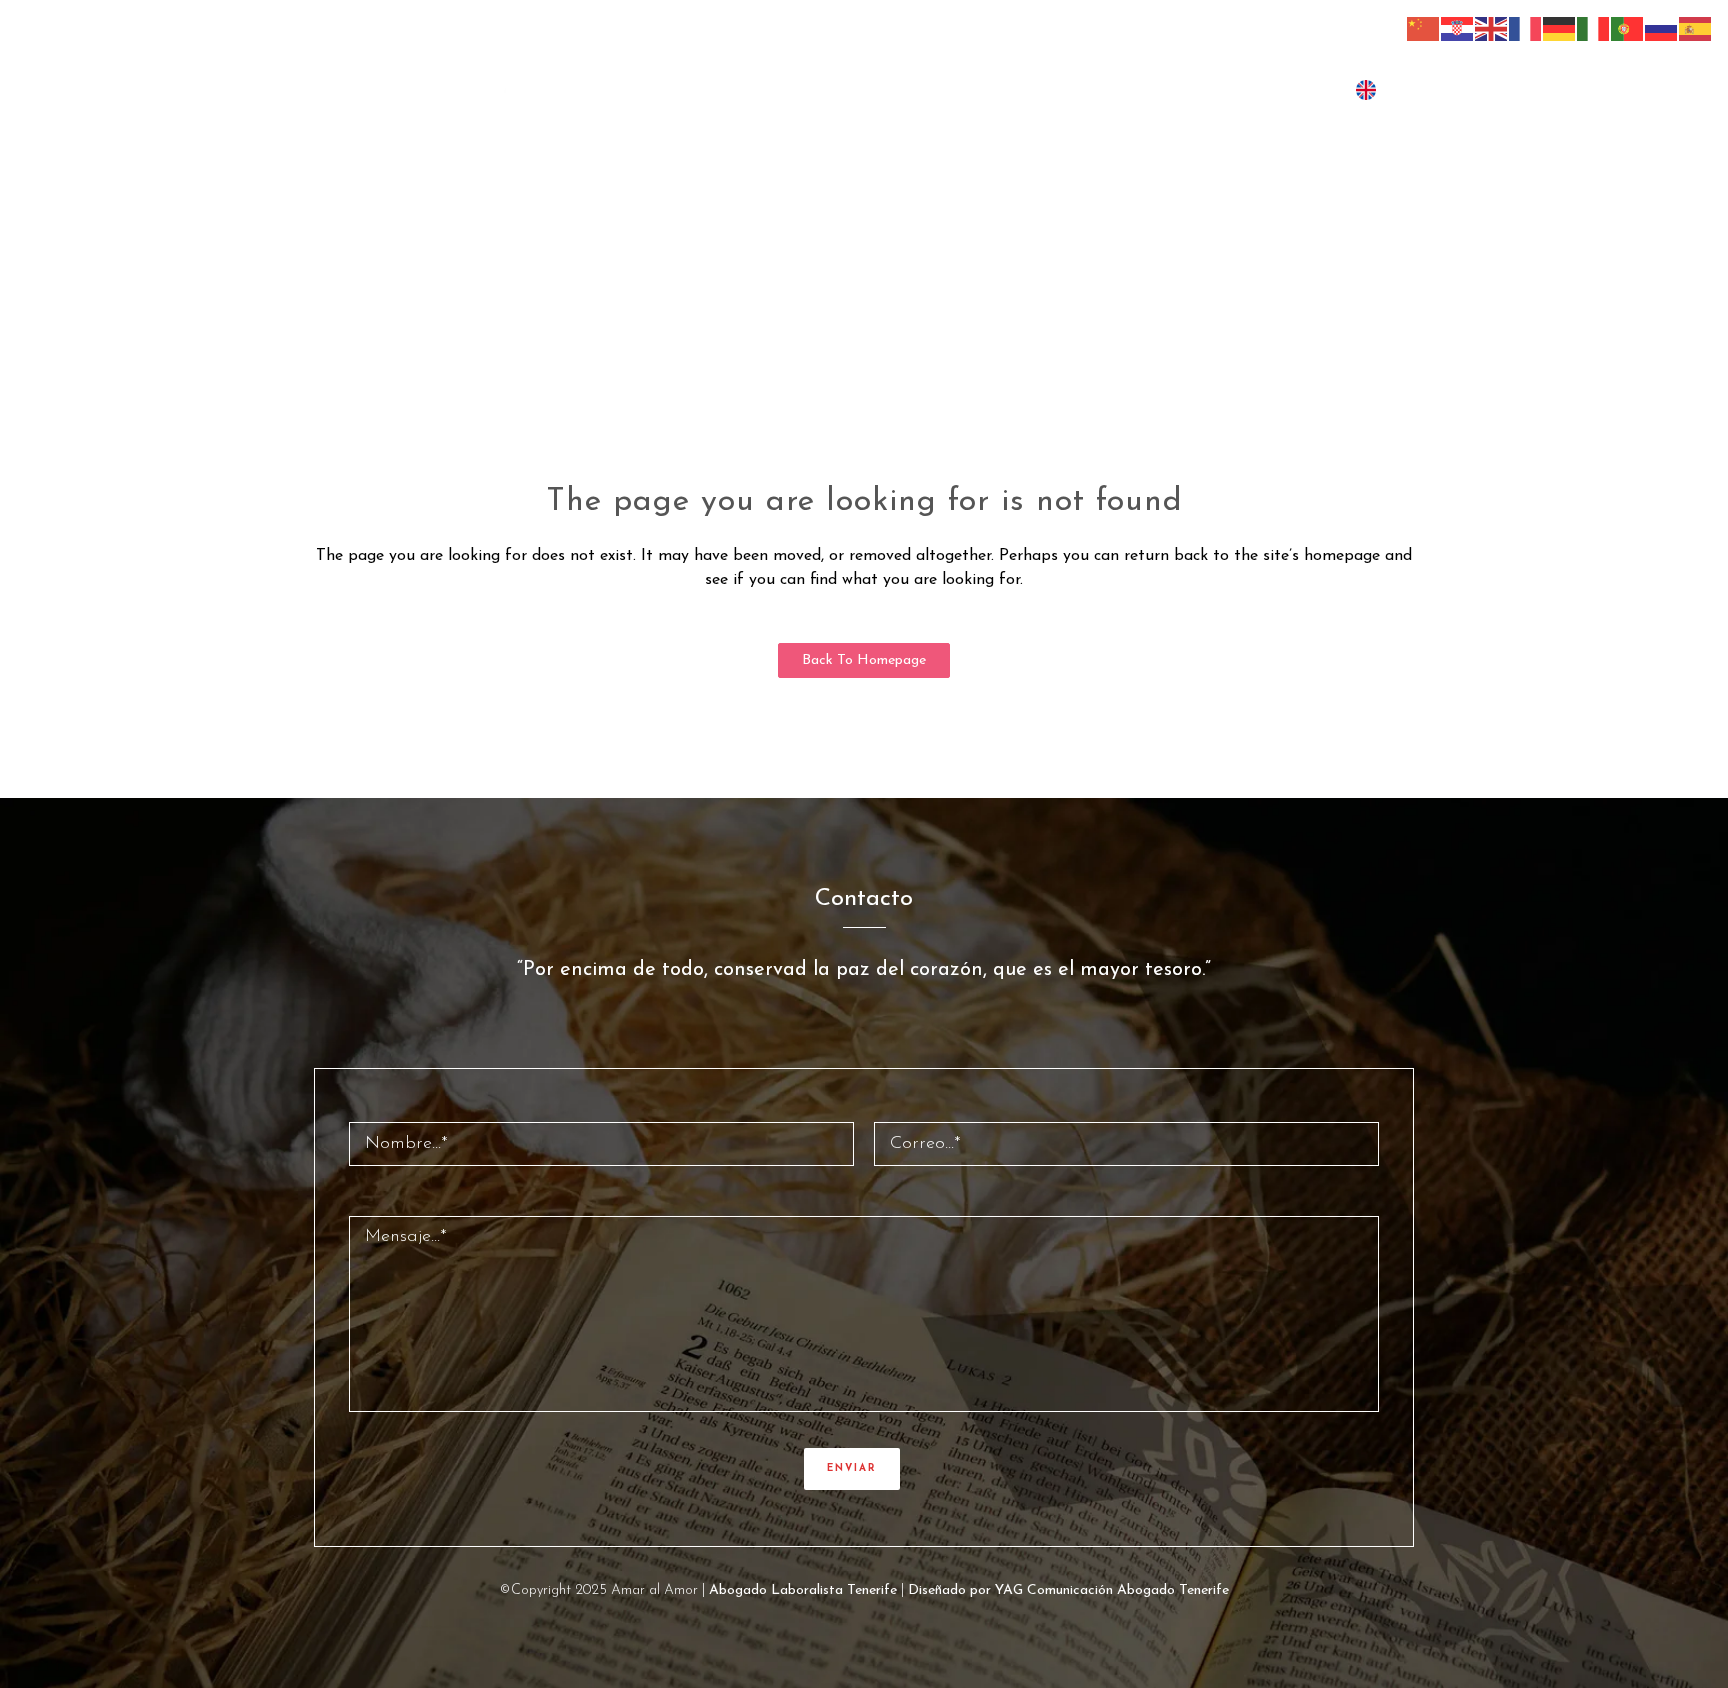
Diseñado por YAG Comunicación (1010, 1590)
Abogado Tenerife (1173, 1590)
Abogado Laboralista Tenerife (803, 1590)
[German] (1560, 28)
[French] (1526, 28)
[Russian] (1662, 28)
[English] (1492, 28)
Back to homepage (864, 660)
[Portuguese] (1628, 28)
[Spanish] (1696, 28)
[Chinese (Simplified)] (1424, 28)
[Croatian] (1458, 28)
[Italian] (1594, 28)
